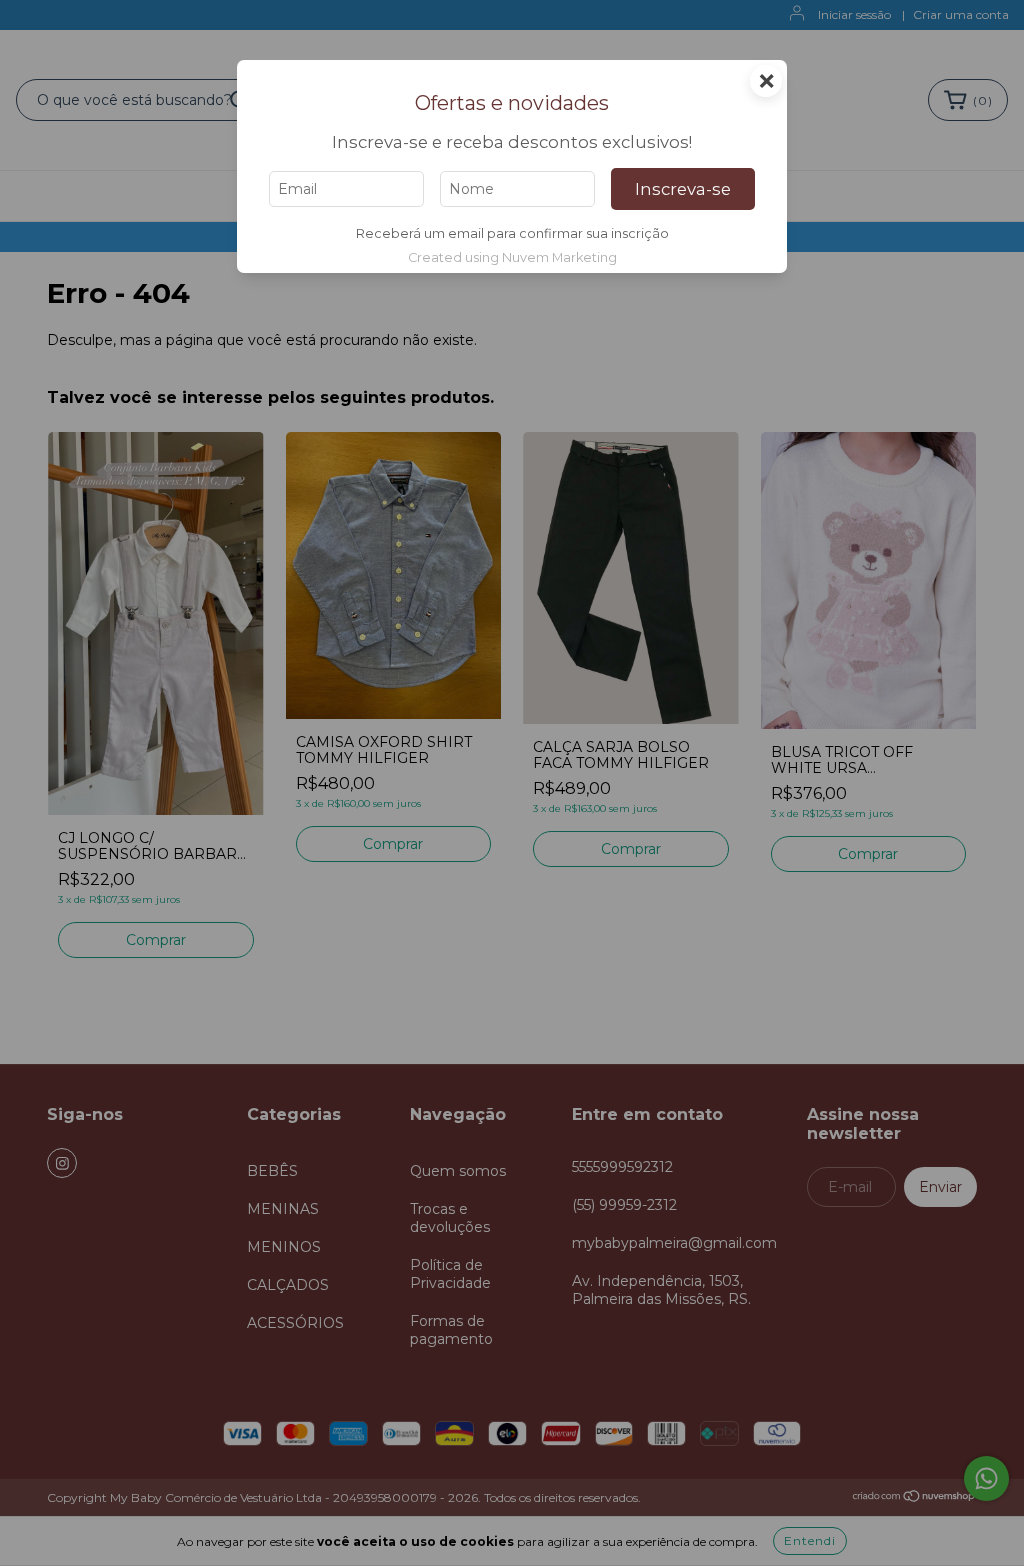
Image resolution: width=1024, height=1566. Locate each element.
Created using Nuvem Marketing (512, 257)
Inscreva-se (683, 189)
